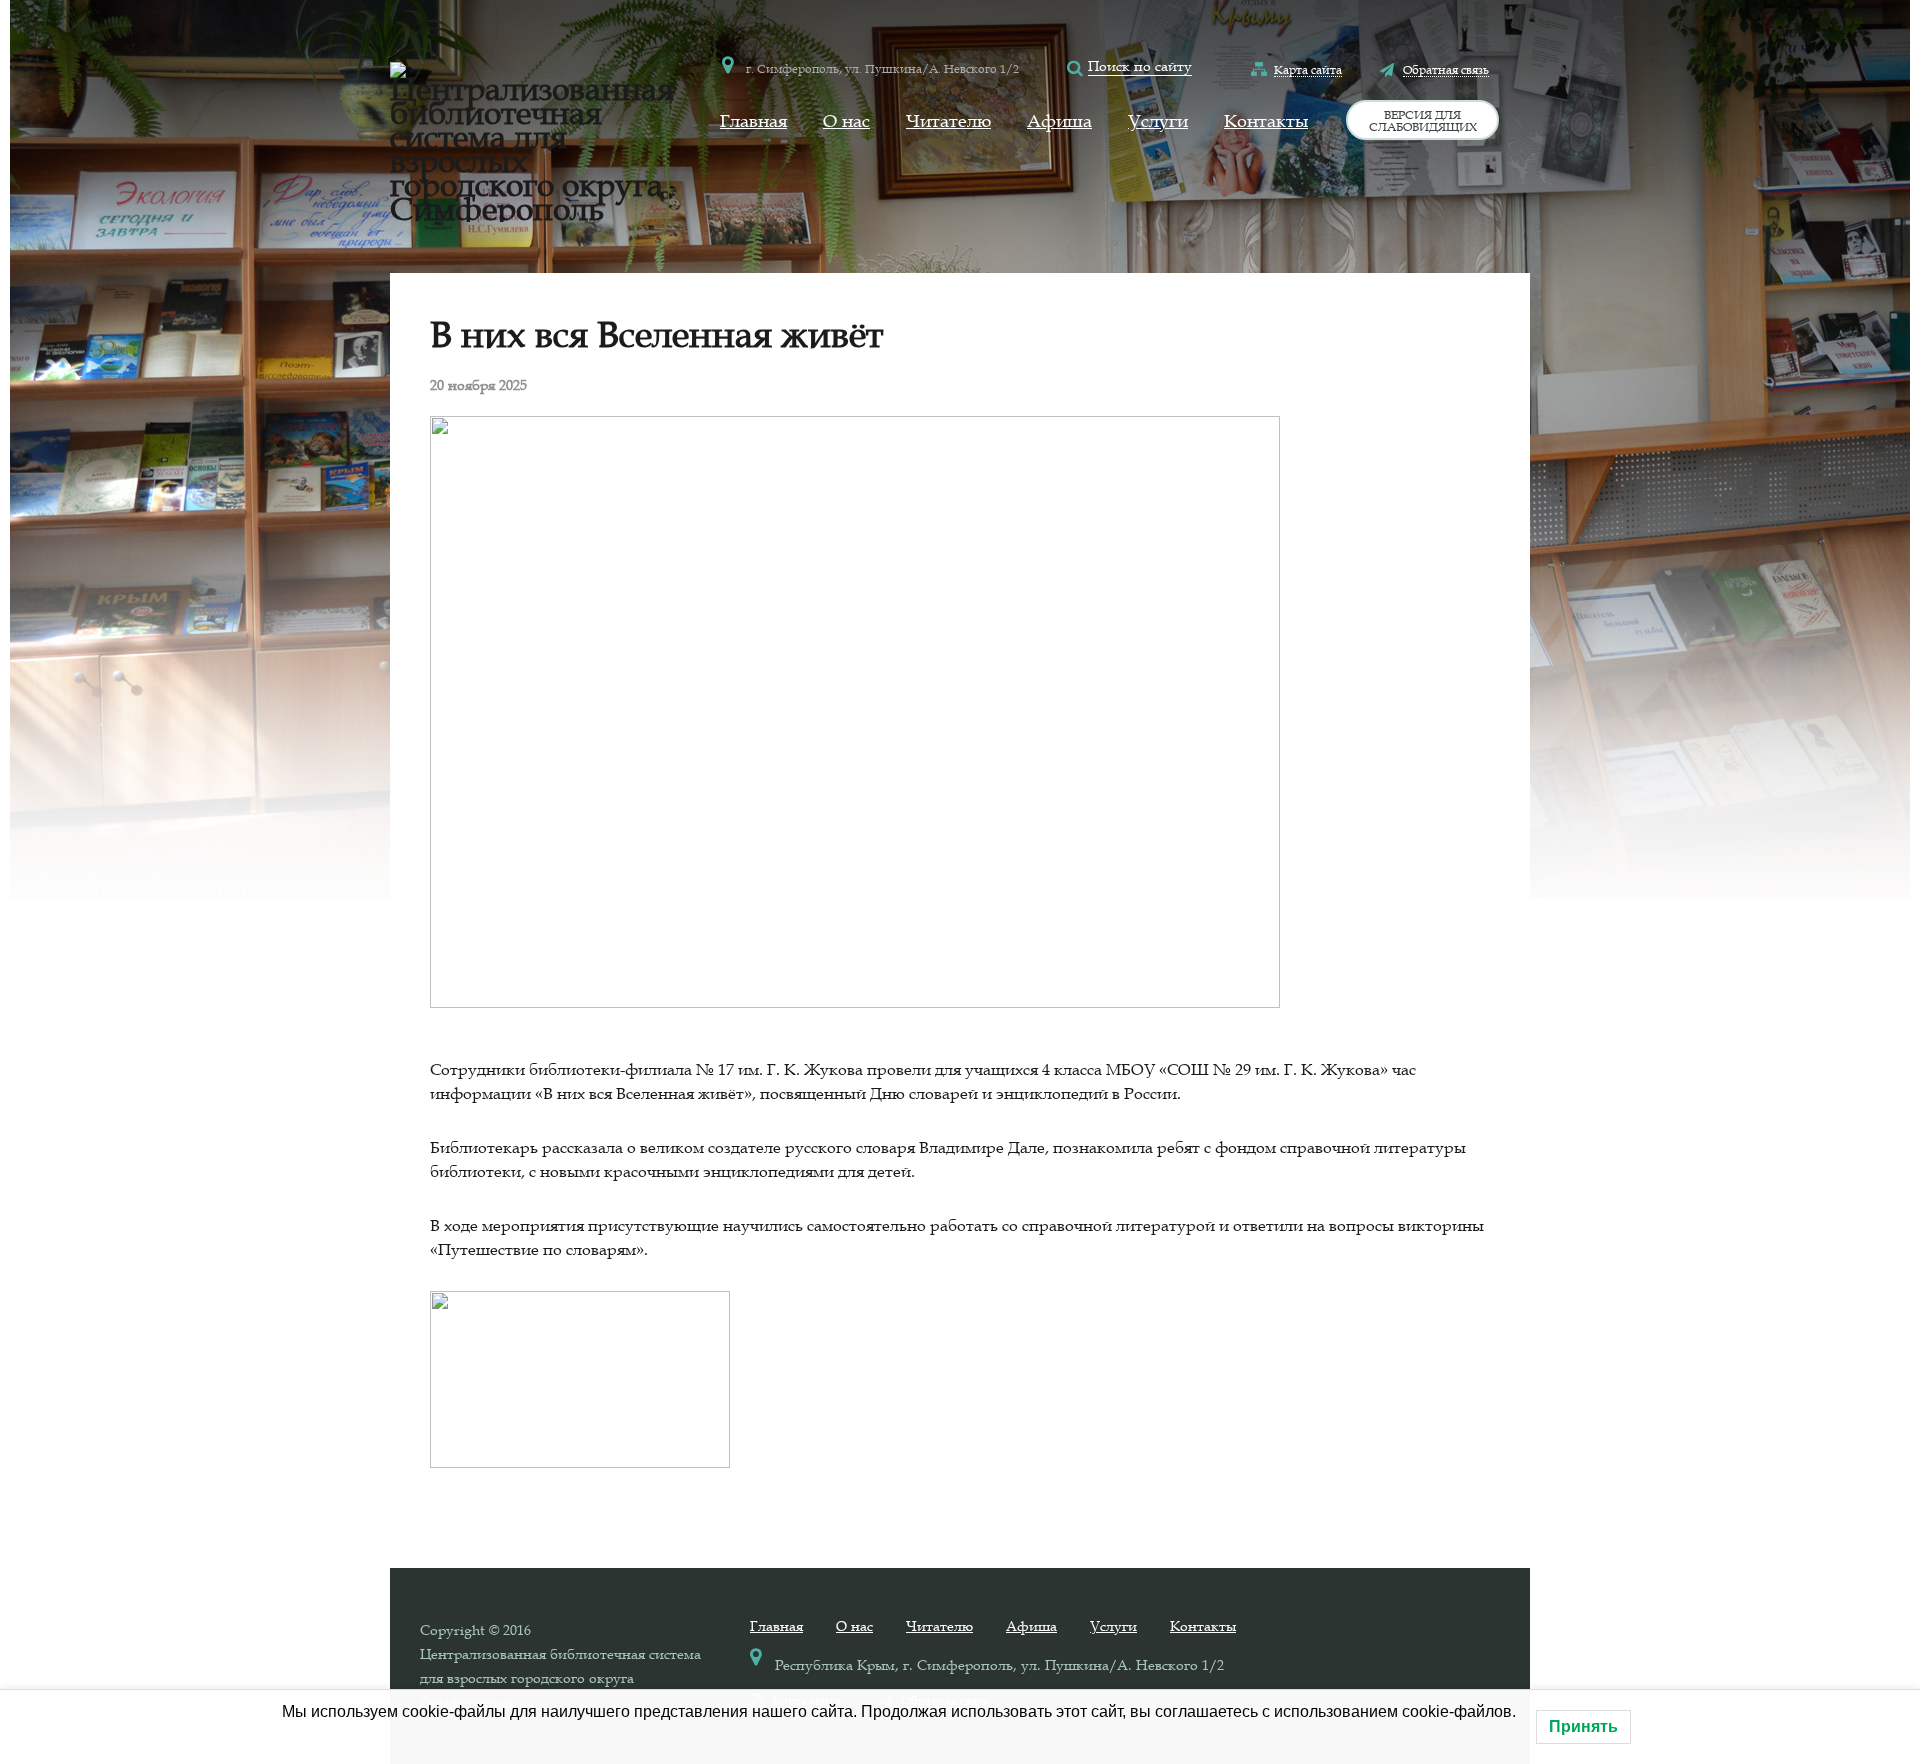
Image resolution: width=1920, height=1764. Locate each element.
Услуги (1158, 121)
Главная (753, 121)
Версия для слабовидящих (1423, 120)
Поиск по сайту (1140, 66)
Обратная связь (1446, 69)
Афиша (1059, 121)
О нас (846, 121)
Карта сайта (1308, 69)
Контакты (1266, 121)
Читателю (948, 121)
